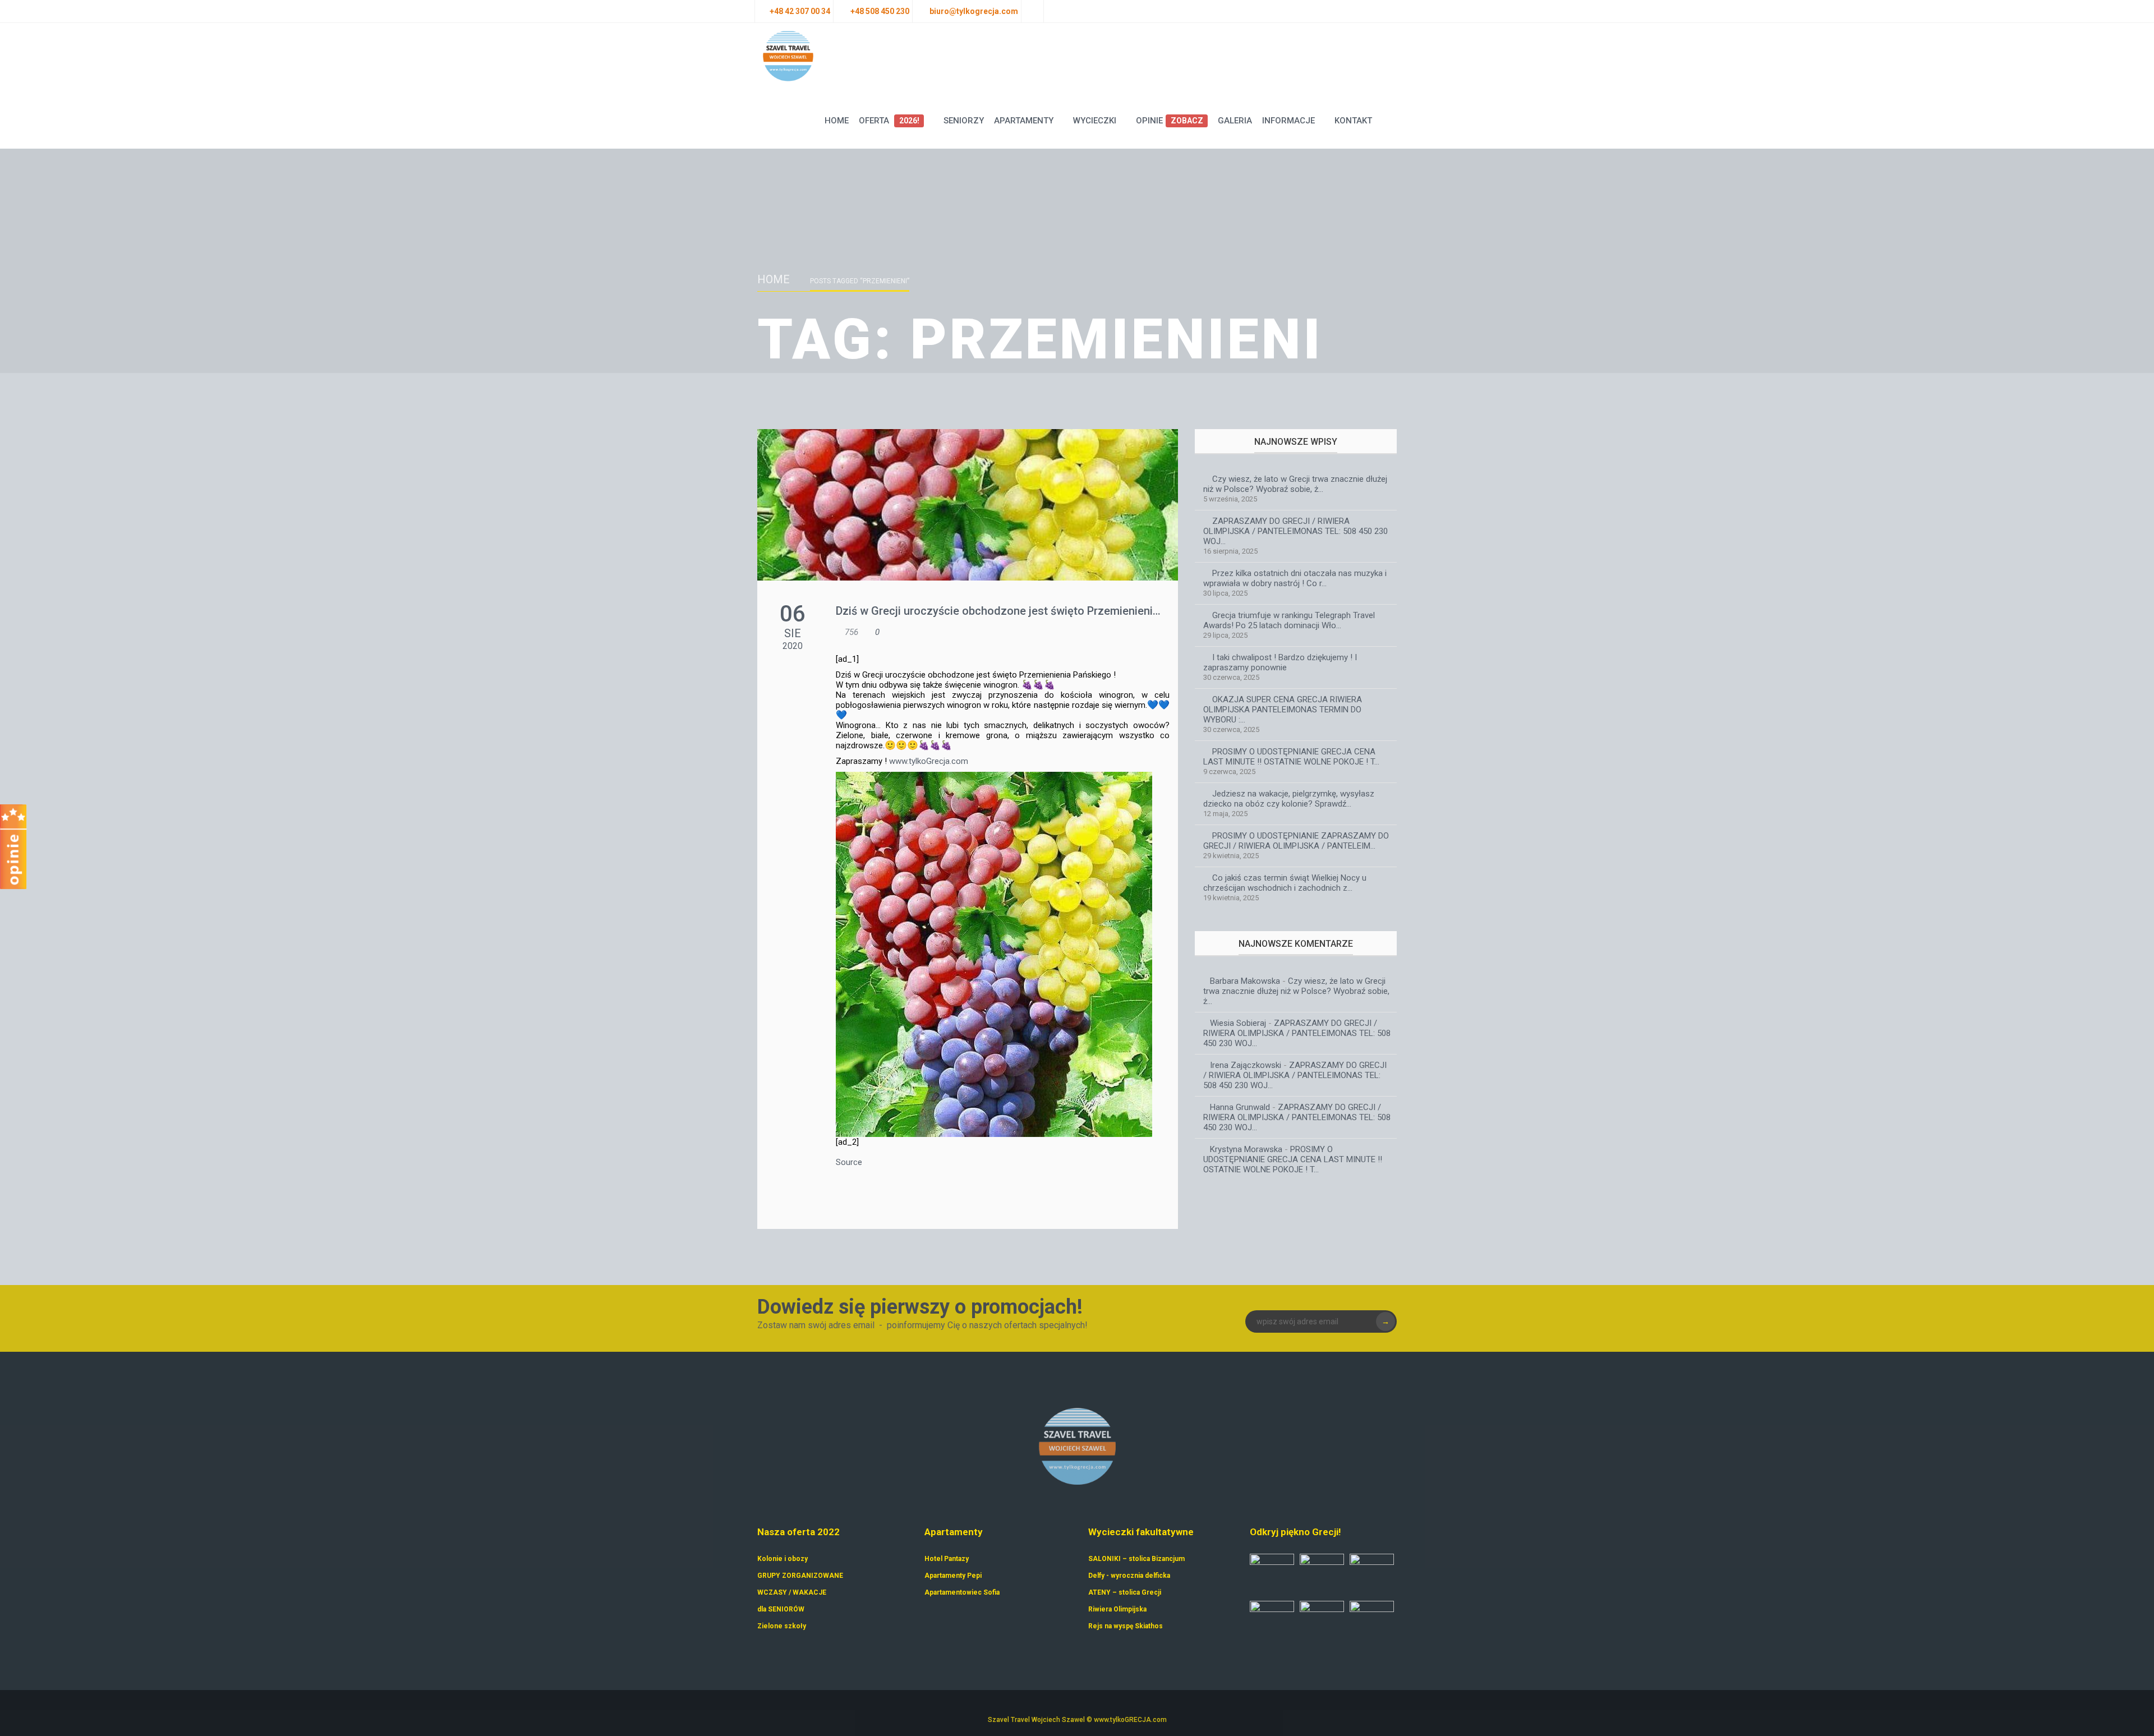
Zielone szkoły (782, 1626)
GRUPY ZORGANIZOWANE (800, 1576)
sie (793, 633)
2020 (793, 646)
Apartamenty (1024, 121)
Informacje (1288, 121)
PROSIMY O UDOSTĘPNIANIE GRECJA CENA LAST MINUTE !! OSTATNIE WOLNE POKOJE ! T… (1291, 757)
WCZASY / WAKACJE (792, 1592)
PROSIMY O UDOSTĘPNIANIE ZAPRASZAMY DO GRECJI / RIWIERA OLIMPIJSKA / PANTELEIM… (1296, 841)
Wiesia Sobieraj (1238, 1023)
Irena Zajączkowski (1246, 1065)
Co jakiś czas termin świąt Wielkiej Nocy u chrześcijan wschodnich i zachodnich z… (1285, 883)
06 (793, 614)
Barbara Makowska (1245, 981)
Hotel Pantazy (947, 1559)
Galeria (1235, 121)
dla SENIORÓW (781, 1609)
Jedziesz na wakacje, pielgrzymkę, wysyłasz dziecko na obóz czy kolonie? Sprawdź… (1289, 799)
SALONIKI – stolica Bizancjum (1136, 1559)
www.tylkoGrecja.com (929, 761)
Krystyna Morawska (1246, 1149)
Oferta (889, 121)
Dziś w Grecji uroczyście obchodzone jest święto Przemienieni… (998, 611)
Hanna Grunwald (1240, 1107)
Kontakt (1353, 121)
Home (837, 121)
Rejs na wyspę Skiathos (1126, 1626)
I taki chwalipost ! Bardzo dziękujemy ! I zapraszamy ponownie (1280, 662)
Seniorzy (964, 121)
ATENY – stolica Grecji (1125, 1592)
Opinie (1169, 121)
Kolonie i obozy (783, 1559)
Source (849, 1162)
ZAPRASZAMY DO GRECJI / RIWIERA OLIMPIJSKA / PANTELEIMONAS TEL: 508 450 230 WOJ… (1295, 531)
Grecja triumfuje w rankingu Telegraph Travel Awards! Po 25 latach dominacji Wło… (1289, 620)
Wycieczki (1095, 121)
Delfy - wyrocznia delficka (1129, 1576)
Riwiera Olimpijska (1117, 1609)
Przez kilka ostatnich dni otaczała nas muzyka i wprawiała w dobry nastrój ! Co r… (1295, 578)
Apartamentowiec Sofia (962, 1592)
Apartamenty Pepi (953, 1576)
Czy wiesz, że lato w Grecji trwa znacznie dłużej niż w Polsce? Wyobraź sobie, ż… (1295, 484)
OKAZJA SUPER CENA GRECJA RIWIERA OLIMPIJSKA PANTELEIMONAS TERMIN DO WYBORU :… (1283, 710)
